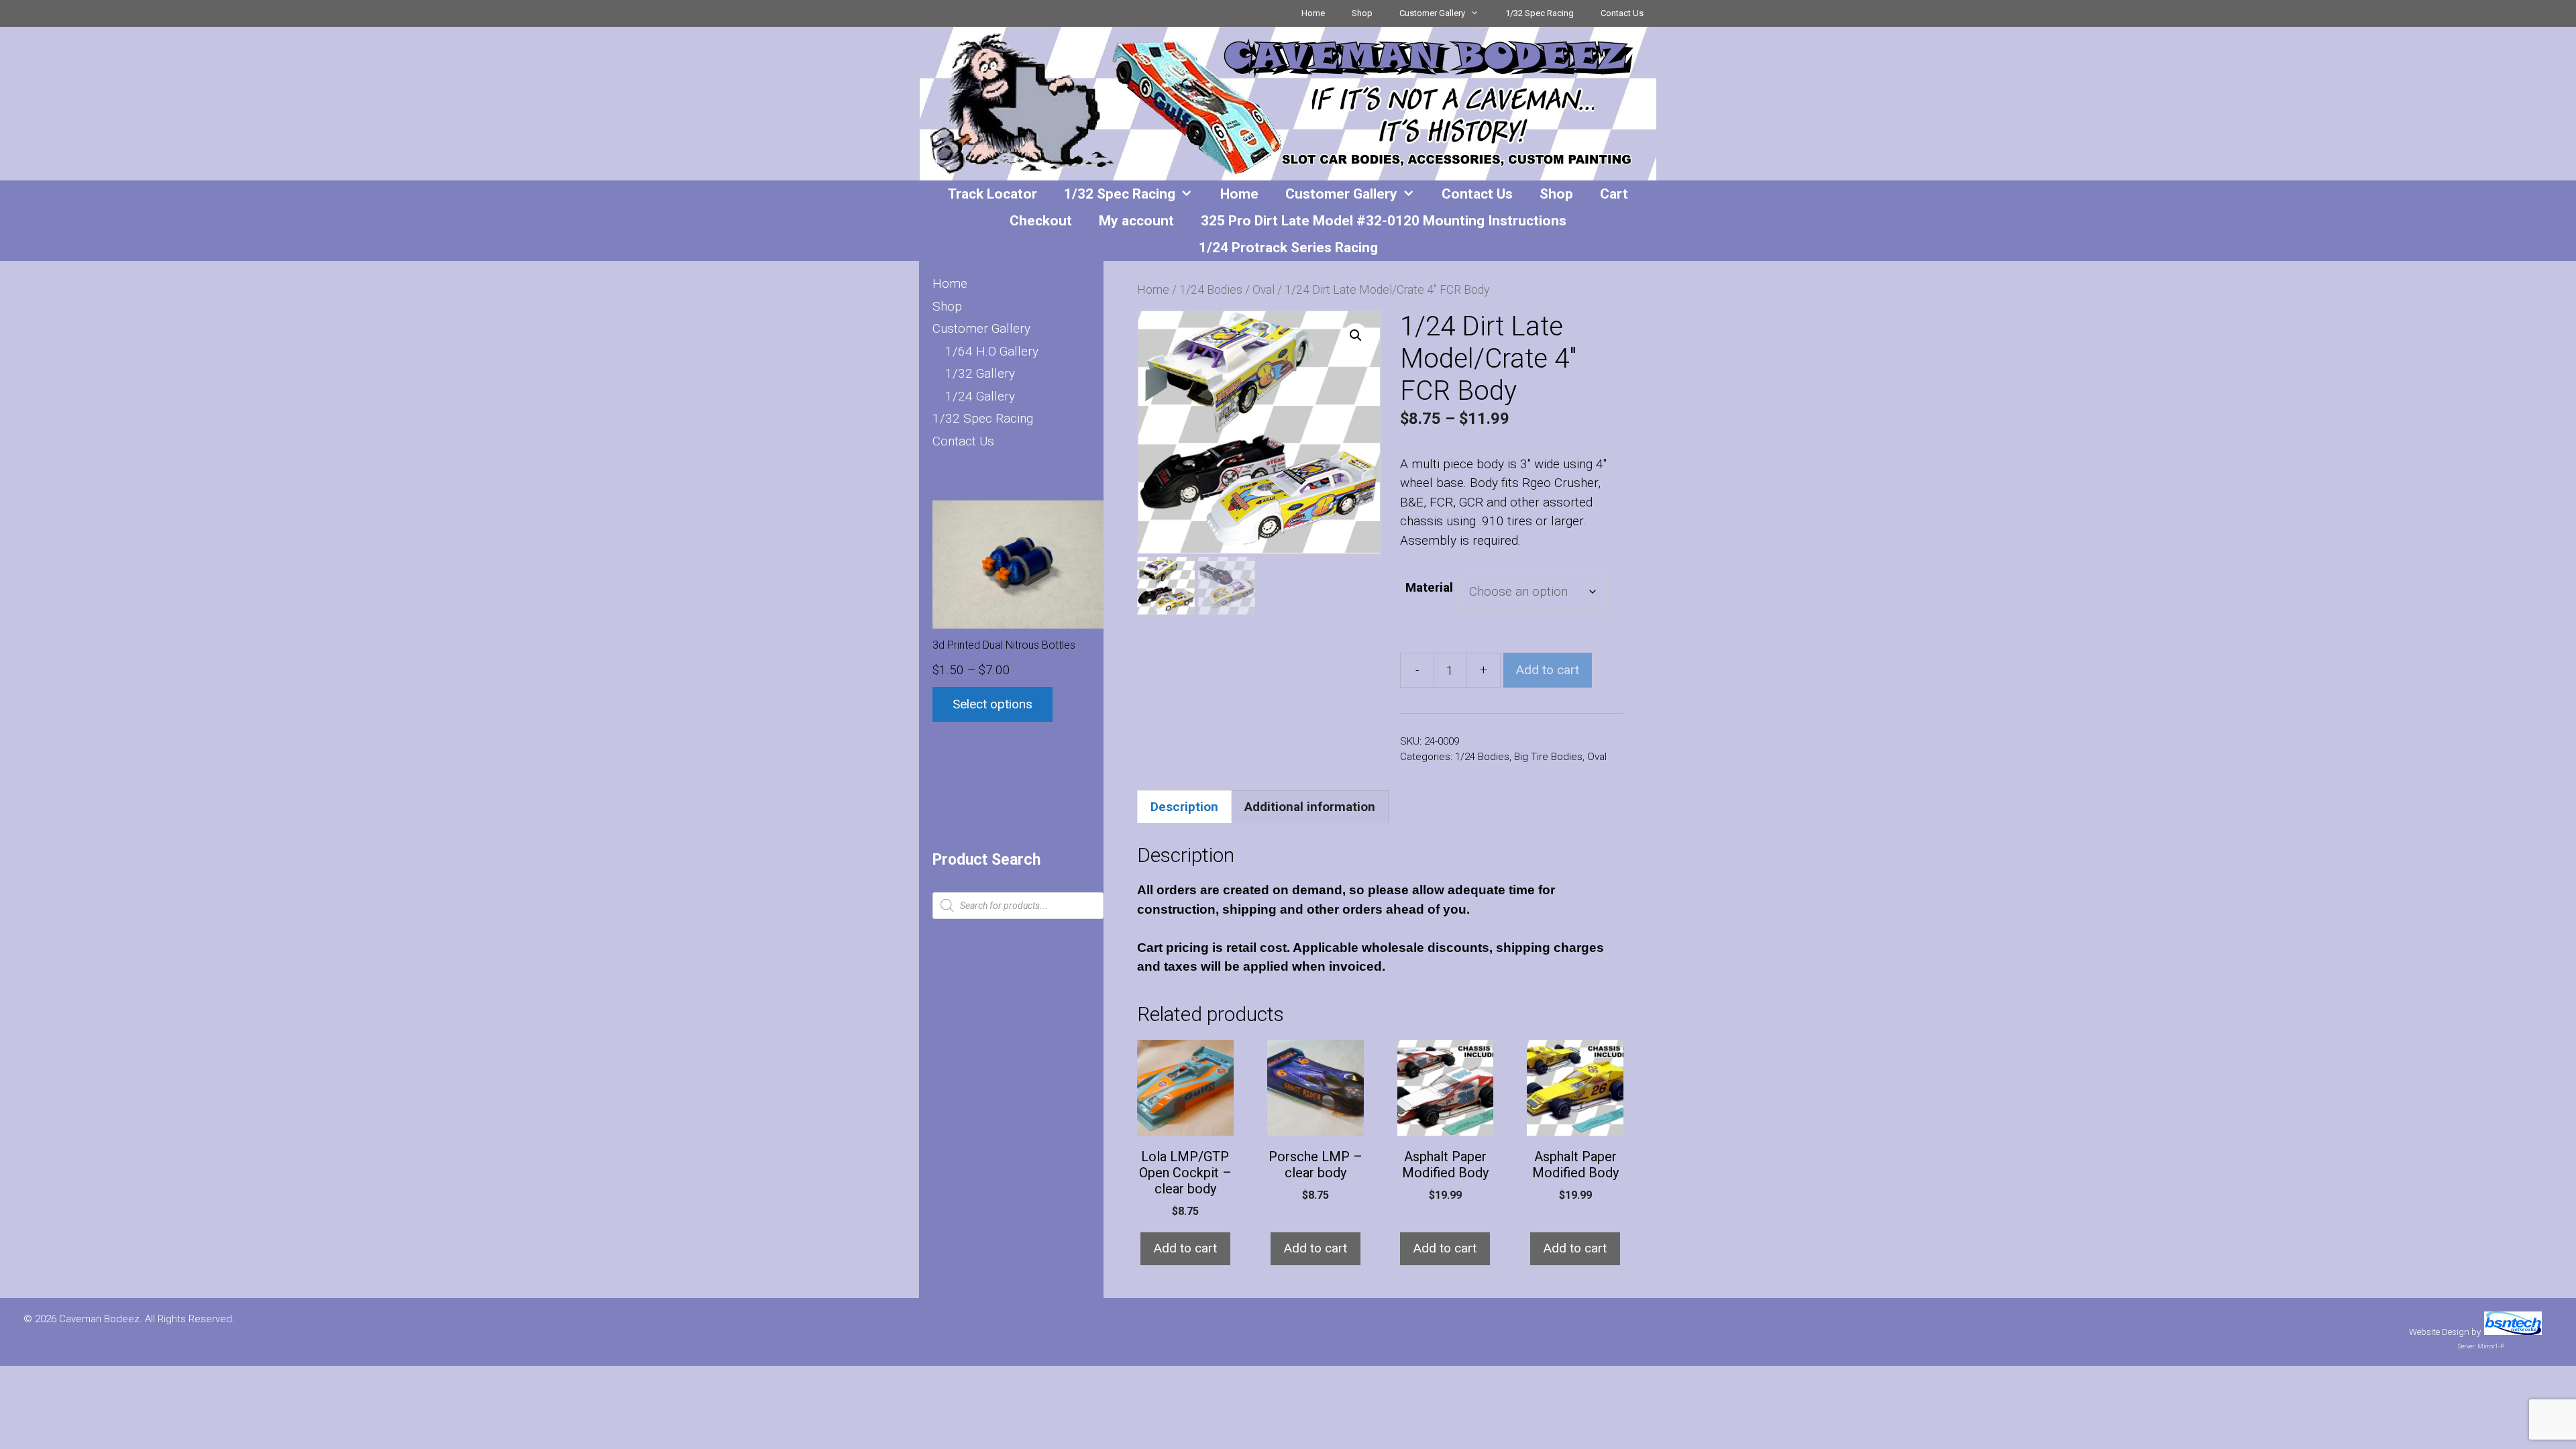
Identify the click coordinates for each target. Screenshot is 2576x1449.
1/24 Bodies (1211, 290)
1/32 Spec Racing (1540, 13)
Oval (1264, 290)
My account (1136, 221)
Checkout (1041, 221)
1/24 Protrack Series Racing (1288, 248)
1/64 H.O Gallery (992, 351)
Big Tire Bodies (1548, 757)
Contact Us (1622, 13)
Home (1313, 13)
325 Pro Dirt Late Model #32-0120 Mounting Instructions (1384, 221)
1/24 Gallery (980, 396)
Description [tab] (1184, 807)
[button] (1356, 335)
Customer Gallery (1432, 13)
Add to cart (1548, 670)
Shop (1362, 13)
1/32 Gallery (980, 373)
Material (1429, 587)
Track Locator (992, 194)
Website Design (2439, 1332)
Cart (1614, 194)
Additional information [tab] (1310, 807)
